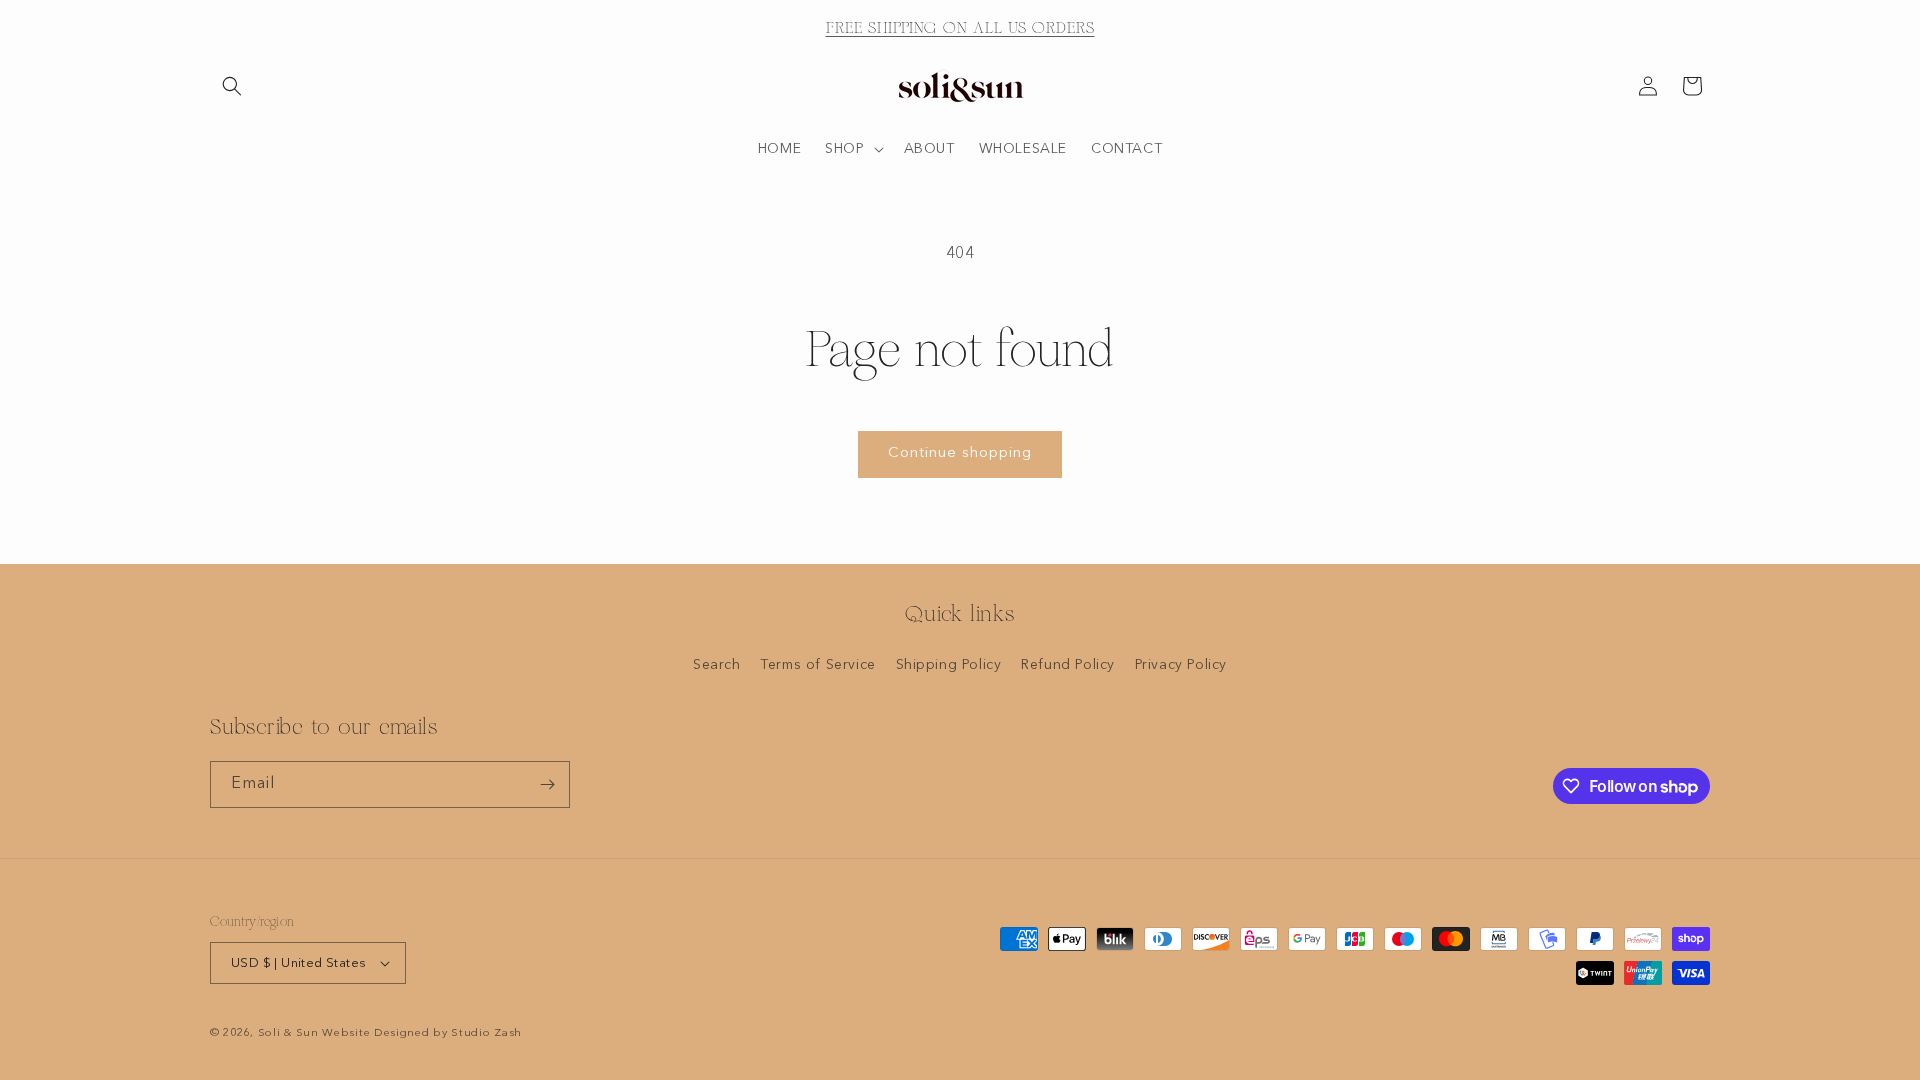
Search (717, 665)
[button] (232, 86)
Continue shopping (960, 453)
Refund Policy (1068, 665)
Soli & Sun (288, 1033)
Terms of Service (818, 665)
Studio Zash (486, 1033)
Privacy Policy (1181, 665)
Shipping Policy (949, 665)
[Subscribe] (547, 784)
